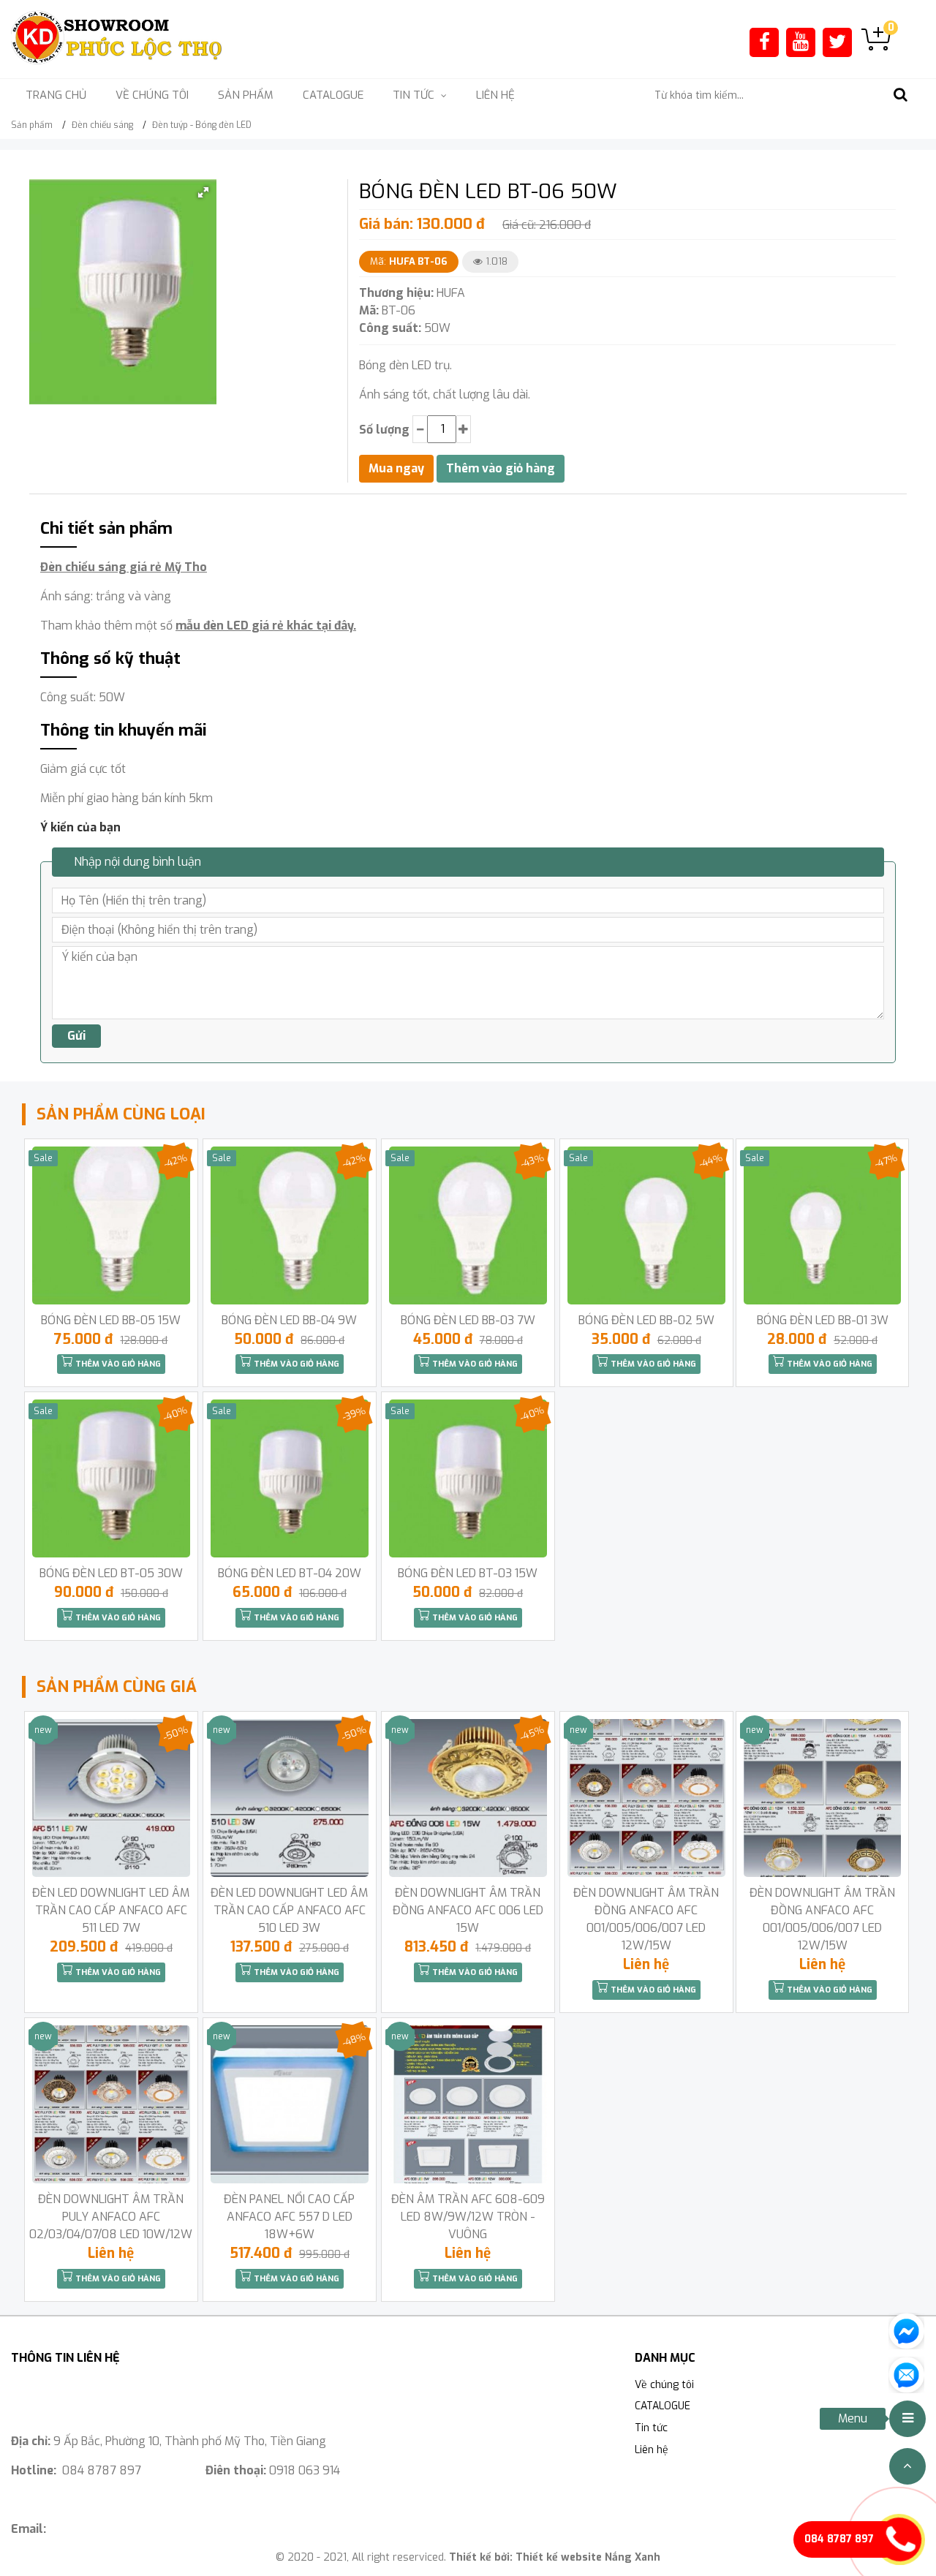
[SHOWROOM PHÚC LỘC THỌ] (117, 38)
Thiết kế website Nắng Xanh (588, 2557)
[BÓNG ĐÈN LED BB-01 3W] (823, 1225)
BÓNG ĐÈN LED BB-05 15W (111, 1320)
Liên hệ (495, 95)
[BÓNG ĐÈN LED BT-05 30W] (111, 1478)
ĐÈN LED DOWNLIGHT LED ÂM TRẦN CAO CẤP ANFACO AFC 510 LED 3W (289, 1910)
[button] (203, 192)
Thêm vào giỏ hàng (117, 1364)
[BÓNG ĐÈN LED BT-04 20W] (290, 1478)
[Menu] (907, 2419)
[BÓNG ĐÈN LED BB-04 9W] (290, 1225)
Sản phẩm (246, 95)
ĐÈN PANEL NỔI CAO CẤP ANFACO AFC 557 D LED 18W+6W (289, 2217)
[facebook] (765, 42)
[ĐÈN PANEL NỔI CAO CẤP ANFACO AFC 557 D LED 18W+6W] (290, 2104)
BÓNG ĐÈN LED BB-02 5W (646, 1320)
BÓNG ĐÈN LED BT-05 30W (111, 1573)
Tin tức (651, 2428)
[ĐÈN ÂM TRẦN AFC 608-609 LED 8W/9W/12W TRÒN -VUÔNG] (468, 2104)
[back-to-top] (907, 2466)
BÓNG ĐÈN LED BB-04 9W (289, 1320)
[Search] (900, 95)
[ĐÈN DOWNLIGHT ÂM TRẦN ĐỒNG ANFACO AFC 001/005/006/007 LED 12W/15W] (646, 1798)
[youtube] (801, 42)
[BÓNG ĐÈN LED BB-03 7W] (468, 1225)
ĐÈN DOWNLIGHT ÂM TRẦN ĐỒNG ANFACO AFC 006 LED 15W (468, 1910)
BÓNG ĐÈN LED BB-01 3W (823, 1320)
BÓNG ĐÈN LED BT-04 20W (290, 1573)
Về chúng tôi (152, 95)
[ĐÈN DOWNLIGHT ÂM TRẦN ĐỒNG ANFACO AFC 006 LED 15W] (468, 1798)
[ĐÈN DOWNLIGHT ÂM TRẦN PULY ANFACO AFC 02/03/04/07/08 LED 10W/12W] (111, 2104)
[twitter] (837, 42)
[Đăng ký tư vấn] (906, 2374)
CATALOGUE (333, 95)
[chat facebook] (906, 2330)
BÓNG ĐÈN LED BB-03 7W (468, 1320)
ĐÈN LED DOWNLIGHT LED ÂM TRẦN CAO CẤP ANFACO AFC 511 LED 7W (111, 1910)
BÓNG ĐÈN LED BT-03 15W (468, 1573)
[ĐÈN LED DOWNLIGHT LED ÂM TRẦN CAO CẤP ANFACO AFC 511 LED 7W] (111, 1798)
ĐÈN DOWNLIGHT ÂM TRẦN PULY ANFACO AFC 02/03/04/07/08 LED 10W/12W (111, 2217)
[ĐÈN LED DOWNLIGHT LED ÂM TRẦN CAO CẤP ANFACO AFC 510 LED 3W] (290, 1798)
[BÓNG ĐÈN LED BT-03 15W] (468, 1478)
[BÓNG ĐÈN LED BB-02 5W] (646, 1225)
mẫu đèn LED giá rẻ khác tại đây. (266, 626)
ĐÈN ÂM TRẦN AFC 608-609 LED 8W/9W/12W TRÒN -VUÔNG (468, 2217)
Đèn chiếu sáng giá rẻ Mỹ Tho (124, 567)
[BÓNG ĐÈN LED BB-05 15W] (111, 1225)
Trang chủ (56, 95)
